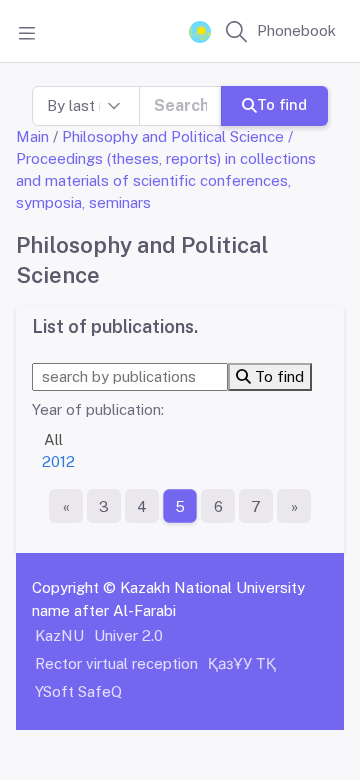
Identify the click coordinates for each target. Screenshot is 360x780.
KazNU (59, 635)
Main (32, 136)
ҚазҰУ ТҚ (242, 663)
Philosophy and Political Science (173, 136)
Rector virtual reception (116, 663)
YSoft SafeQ (78, 691)
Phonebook (296, 30)
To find (282, 104)
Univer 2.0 (128, 635)
